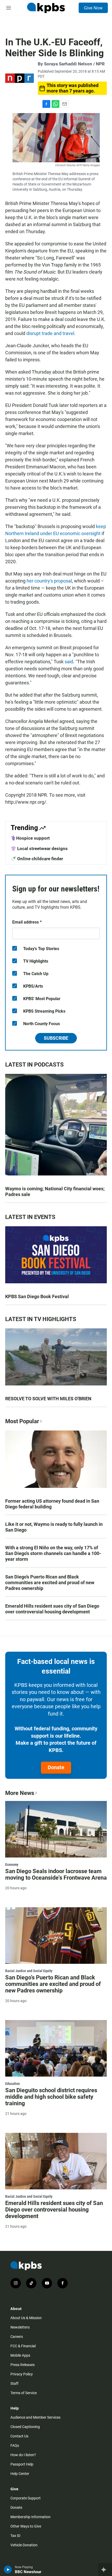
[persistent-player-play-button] (8, 2569)
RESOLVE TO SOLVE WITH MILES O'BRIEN (48, 1399)
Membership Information (30, 2517)
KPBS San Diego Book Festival (37, 1296)
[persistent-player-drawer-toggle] (105, 2569)
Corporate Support (26, 2498)
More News (20, 1793)
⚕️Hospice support (30, 838)
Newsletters (20, 2327)
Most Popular (22, 1421)
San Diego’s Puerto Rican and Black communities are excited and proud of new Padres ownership (50, 1583)
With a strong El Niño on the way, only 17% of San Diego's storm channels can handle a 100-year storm (53, 1553)
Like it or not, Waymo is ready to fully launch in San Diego (54, 1527)
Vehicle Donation (24, 2545)
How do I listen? (23, 2455)
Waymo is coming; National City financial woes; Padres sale (55, 1191)
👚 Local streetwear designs (39, 849)
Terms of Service (24, 2393)
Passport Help (22, 2464)
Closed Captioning (25, 2427)
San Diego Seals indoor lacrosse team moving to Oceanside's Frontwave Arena (56, 1874)
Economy (12, 1865)
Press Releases (23, 2365)
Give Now (93, 8)
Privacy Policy (22, 2374)
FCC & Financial (23, 2346)
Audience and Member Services (35, 2417)
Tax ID (15, 2536)
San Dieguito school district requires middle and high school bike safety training (51, 2097)
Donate (56, 1767)
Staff (14, 2383)
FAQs (15, 2445)
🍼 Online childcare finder (37, 859)
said (69, 662)
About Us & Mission (26, 2318)
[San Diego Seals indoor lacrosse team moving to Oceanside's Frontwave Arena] (56, 1829)
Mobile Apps (20, 2355)
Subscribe (56, 1038)
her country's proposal (49, 581)
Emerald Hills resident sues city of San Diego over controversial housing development (52, 1609)
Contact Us (19, 2436)
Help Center (20, 2474)
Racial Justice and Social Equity (29, 1971)
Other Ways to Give (26, 2526)
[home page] (46, 8)
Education (13, 2084)
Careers (17, 2337)
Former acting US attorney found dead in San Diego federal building (52, 1504)
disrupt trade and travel (50, 333)
